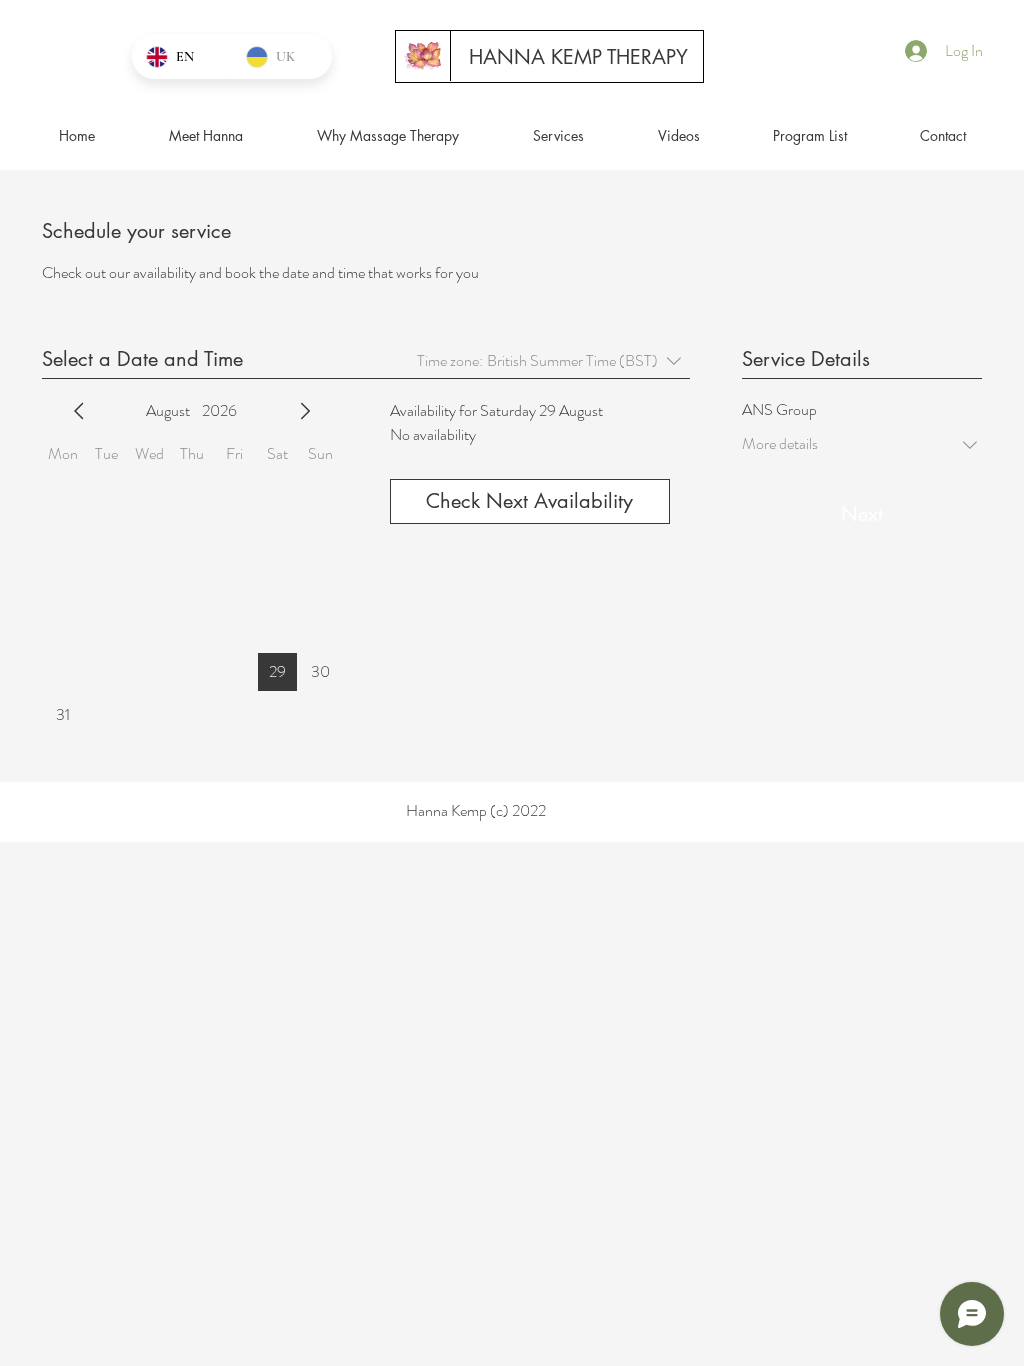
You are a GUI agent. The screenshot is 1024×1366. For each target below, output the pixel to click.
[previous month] (79, 411)
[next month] (305, 411)
